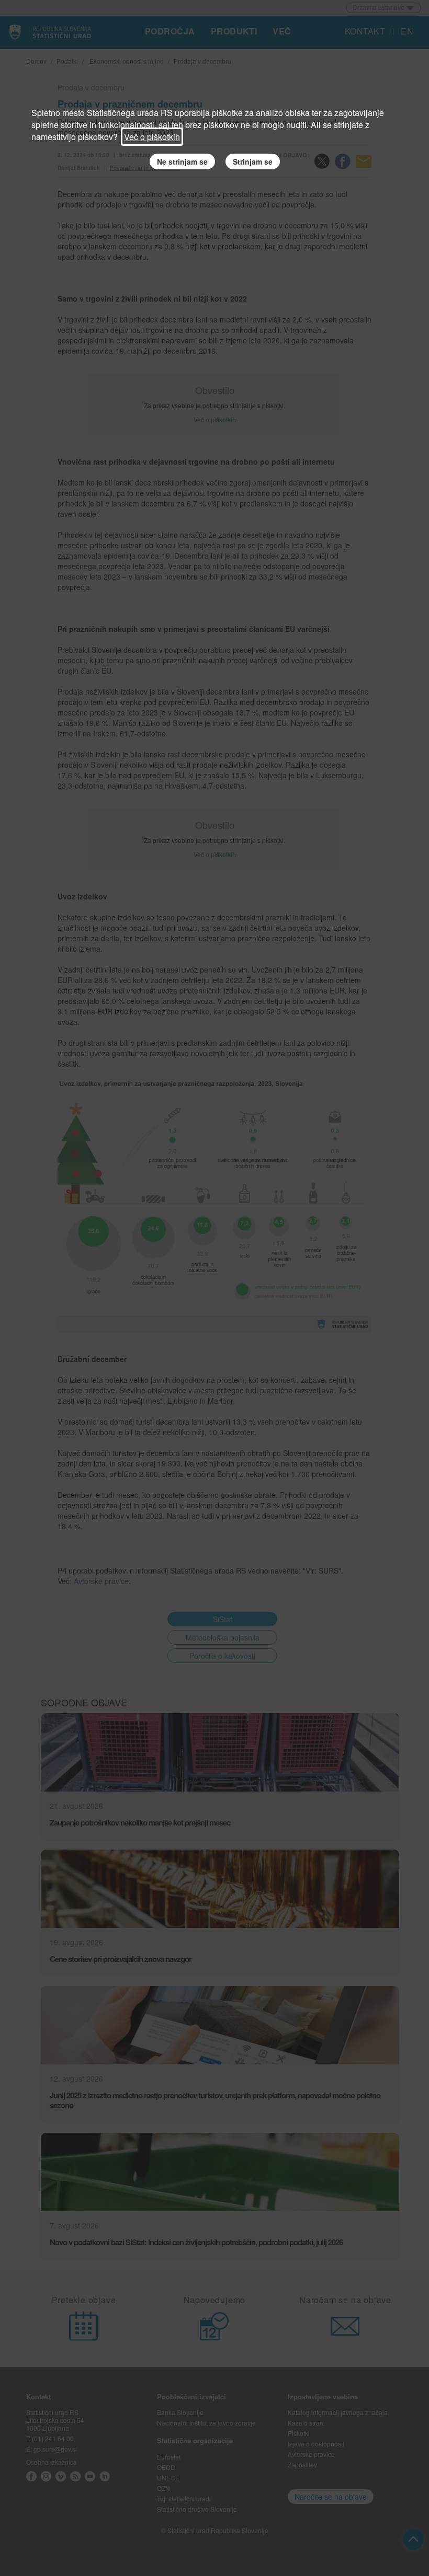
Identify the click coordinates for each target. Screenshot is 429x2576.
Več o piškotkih (152, 137)
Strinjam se (253, 161)
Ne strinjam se (182, 161)
